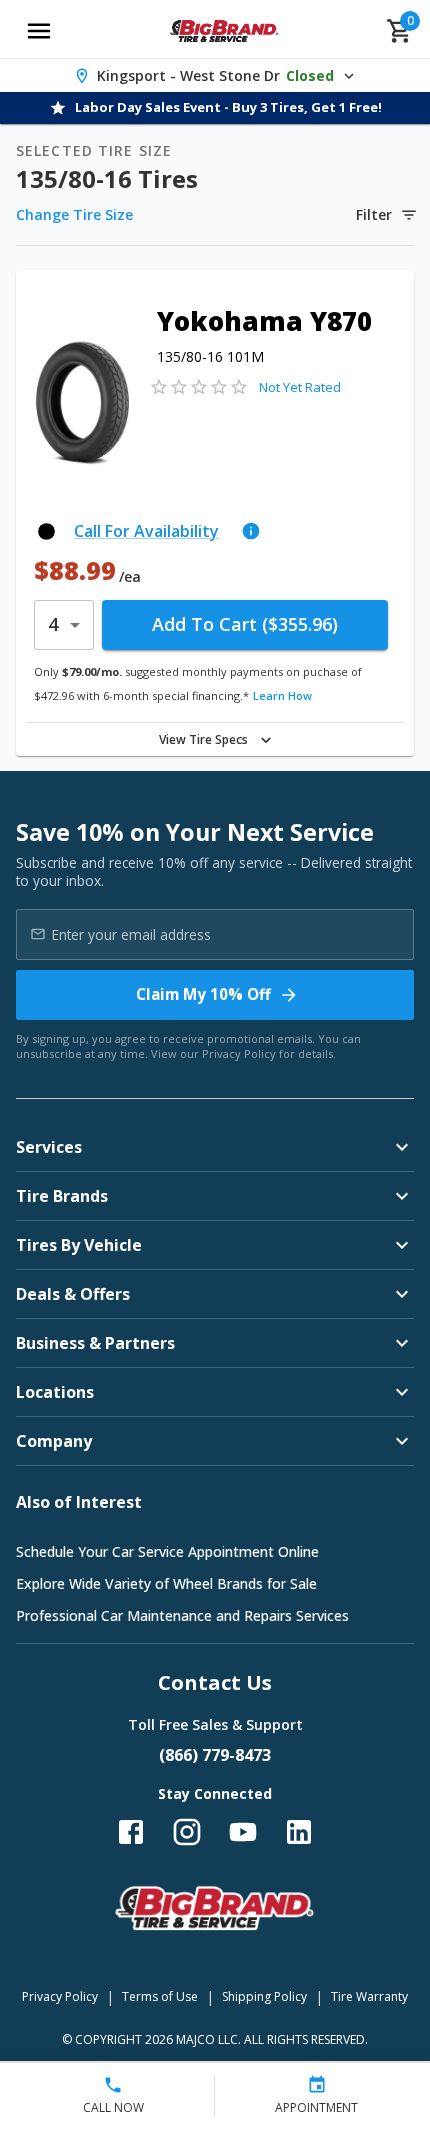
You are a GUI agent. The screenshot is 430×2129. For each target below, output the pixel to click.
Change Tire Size (74, 214)
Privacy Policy (239, 1053)
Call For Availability (146, 531)
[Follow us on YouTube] (243, 1832)
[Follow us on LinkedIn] (299, 1832)
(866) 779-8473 (215, 1755)
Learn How (282, 695)
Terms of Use (160, 1996)
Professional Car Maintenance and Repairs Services (182, 1615)
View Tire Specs (203, 739)
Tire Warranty (369, 1996)
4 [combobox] (53, 624)
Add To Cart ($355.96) (245, 624)
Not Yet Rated (300, 387)
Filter (374, 214)
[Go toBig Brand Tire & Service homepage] (224, 31)
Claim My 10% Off (203, 994)
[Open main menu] (39, 31)
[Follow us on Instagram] (187, 1832)
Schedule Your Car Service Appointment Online (167, 1551)
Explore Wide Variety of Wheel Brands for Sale (166, 1583)
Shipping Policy (264, 1996)
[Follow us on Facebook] (131, 1832)
